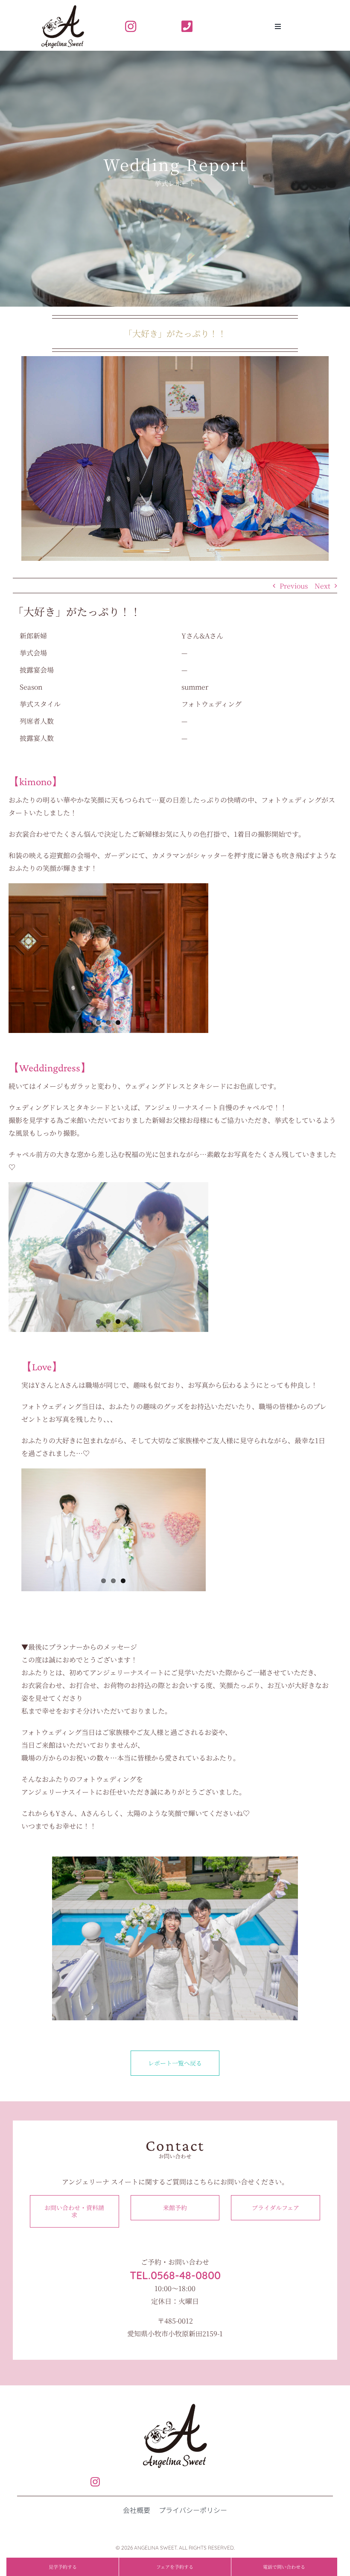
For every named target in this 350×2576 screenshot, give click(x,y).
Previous (294, 586)
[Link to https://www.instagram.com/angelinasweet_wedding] (143, 26)
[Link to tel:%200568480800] (200, 26)
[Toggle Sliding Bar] (278, 26)
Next (322, 586)
